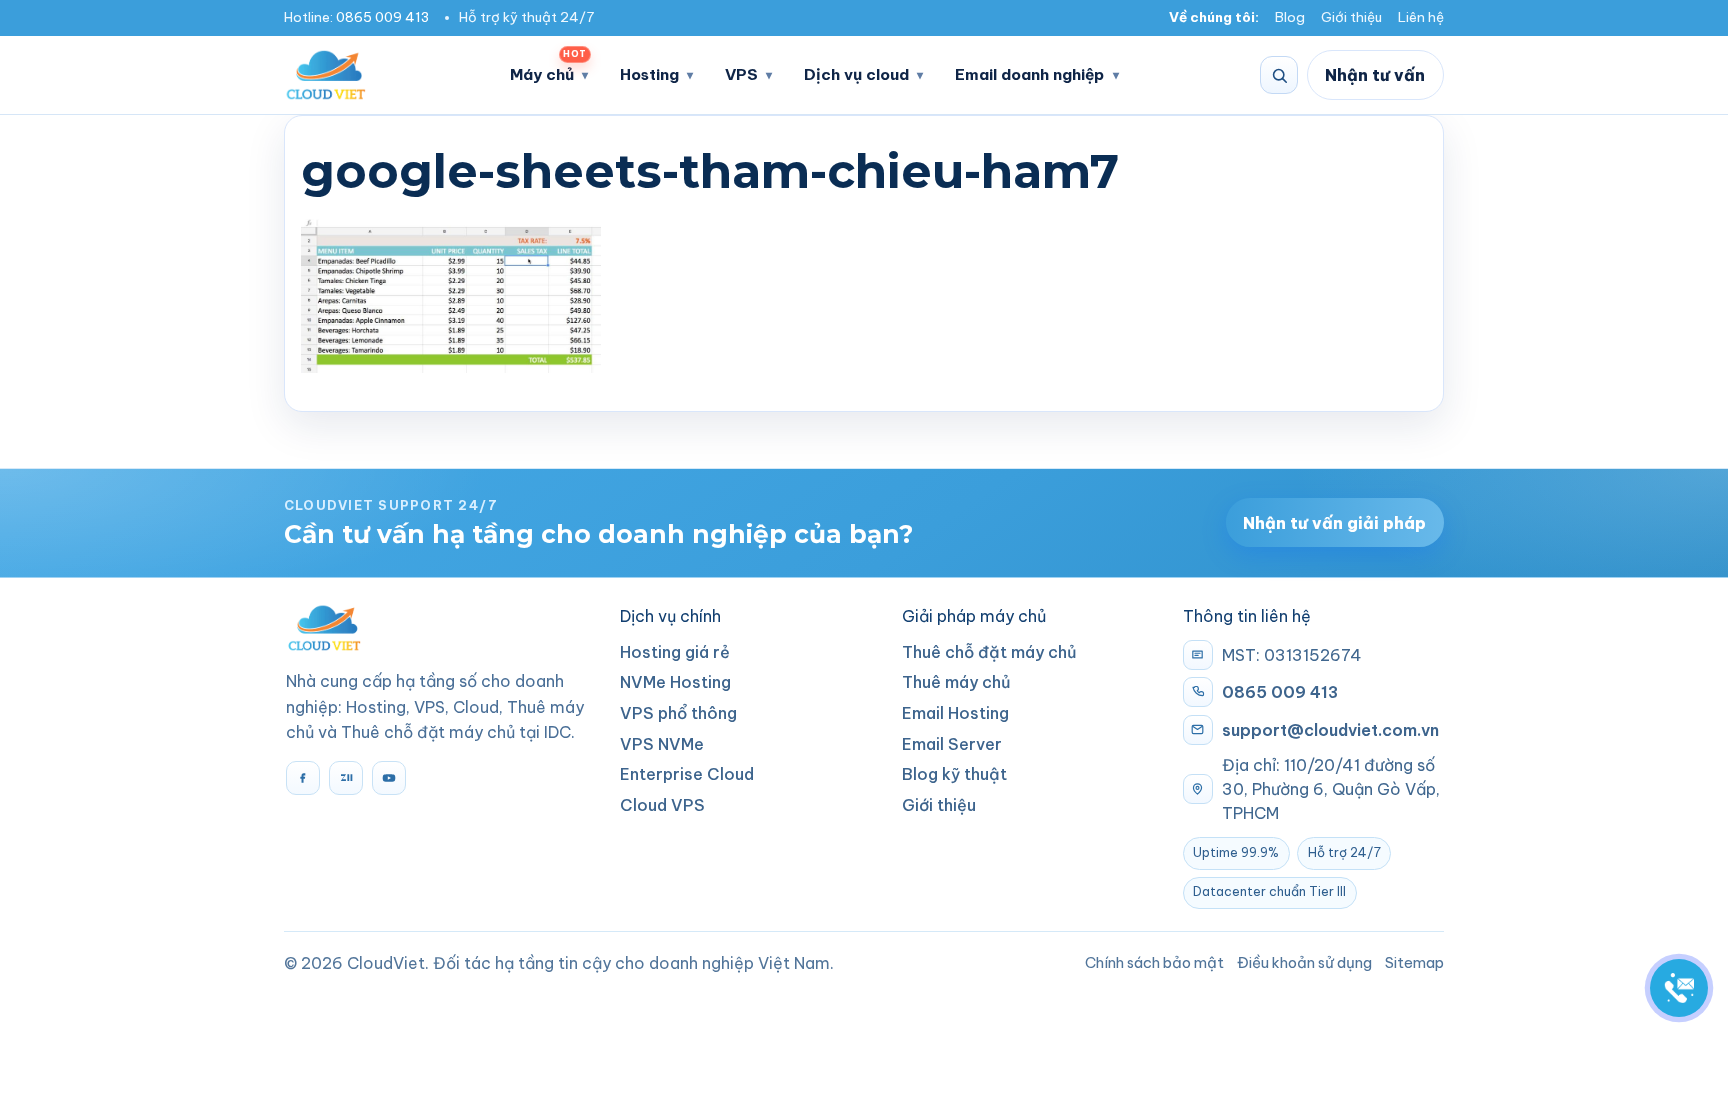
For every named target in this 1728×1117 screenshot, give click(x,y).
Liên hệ (1421, 17)
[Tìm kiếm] (1279, 75)
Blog (1290, 17)
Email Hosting (955, 713)
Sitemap (1414, 962)
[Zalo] (346, 778)
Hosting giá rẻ (675, 652)
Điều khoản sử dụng (1304, 962)
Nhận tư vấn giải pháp (1334, 523)
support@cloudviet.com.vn (1330, 730)
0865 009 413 (382, 17)
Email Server (952, 744)
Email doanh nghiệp (1029, 74)
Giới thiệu (1351, 17)
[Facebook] (303, 778)
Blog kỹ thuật (954, 774)
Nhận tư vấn (1375, 75)
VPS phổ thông (678, 713)
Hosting (649, 74)
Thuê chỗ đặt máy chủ (989, 652)
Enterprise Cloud (687, 774)
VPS (741, 74)
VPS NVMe (662, 744)
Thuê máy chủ (956, 682)
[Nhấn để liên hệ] (1679, 988)
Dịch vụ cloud (856, 74)
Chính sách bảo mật (1154, 962)
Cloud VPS (662, 805)
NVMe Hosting (675, 682)
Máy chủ (548, 68)
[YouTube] (389, 778)
